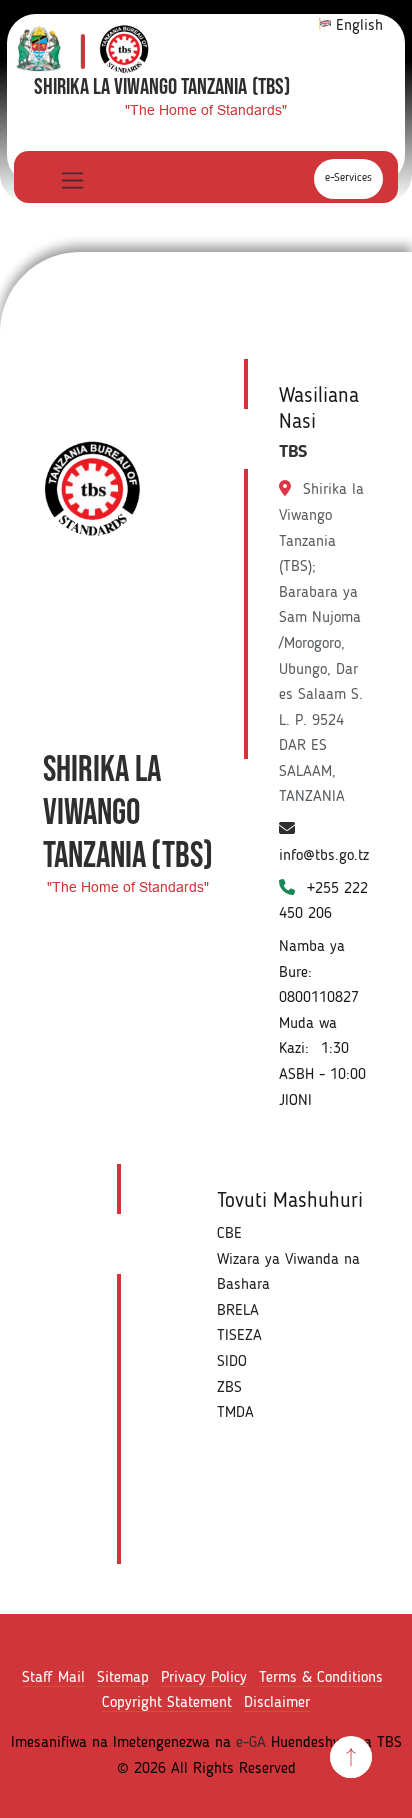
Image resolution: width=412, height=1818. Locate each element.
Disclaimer (277, 1703)
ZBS (229, 1388)
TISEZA (239, 1336)
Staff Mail (53, 1678)
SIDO (232, 1362)
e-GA (251, 1743)
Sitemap (123, 1678)
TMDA (235, 1413)
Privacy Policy (204, 1678)
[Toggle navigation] (70, 180)
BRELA (238, 1311)
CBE (229, 1234)
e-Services (348, 178)
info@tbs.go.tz (324, 856)
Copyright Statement (167, 1703)
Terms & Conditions (321, 1678)
